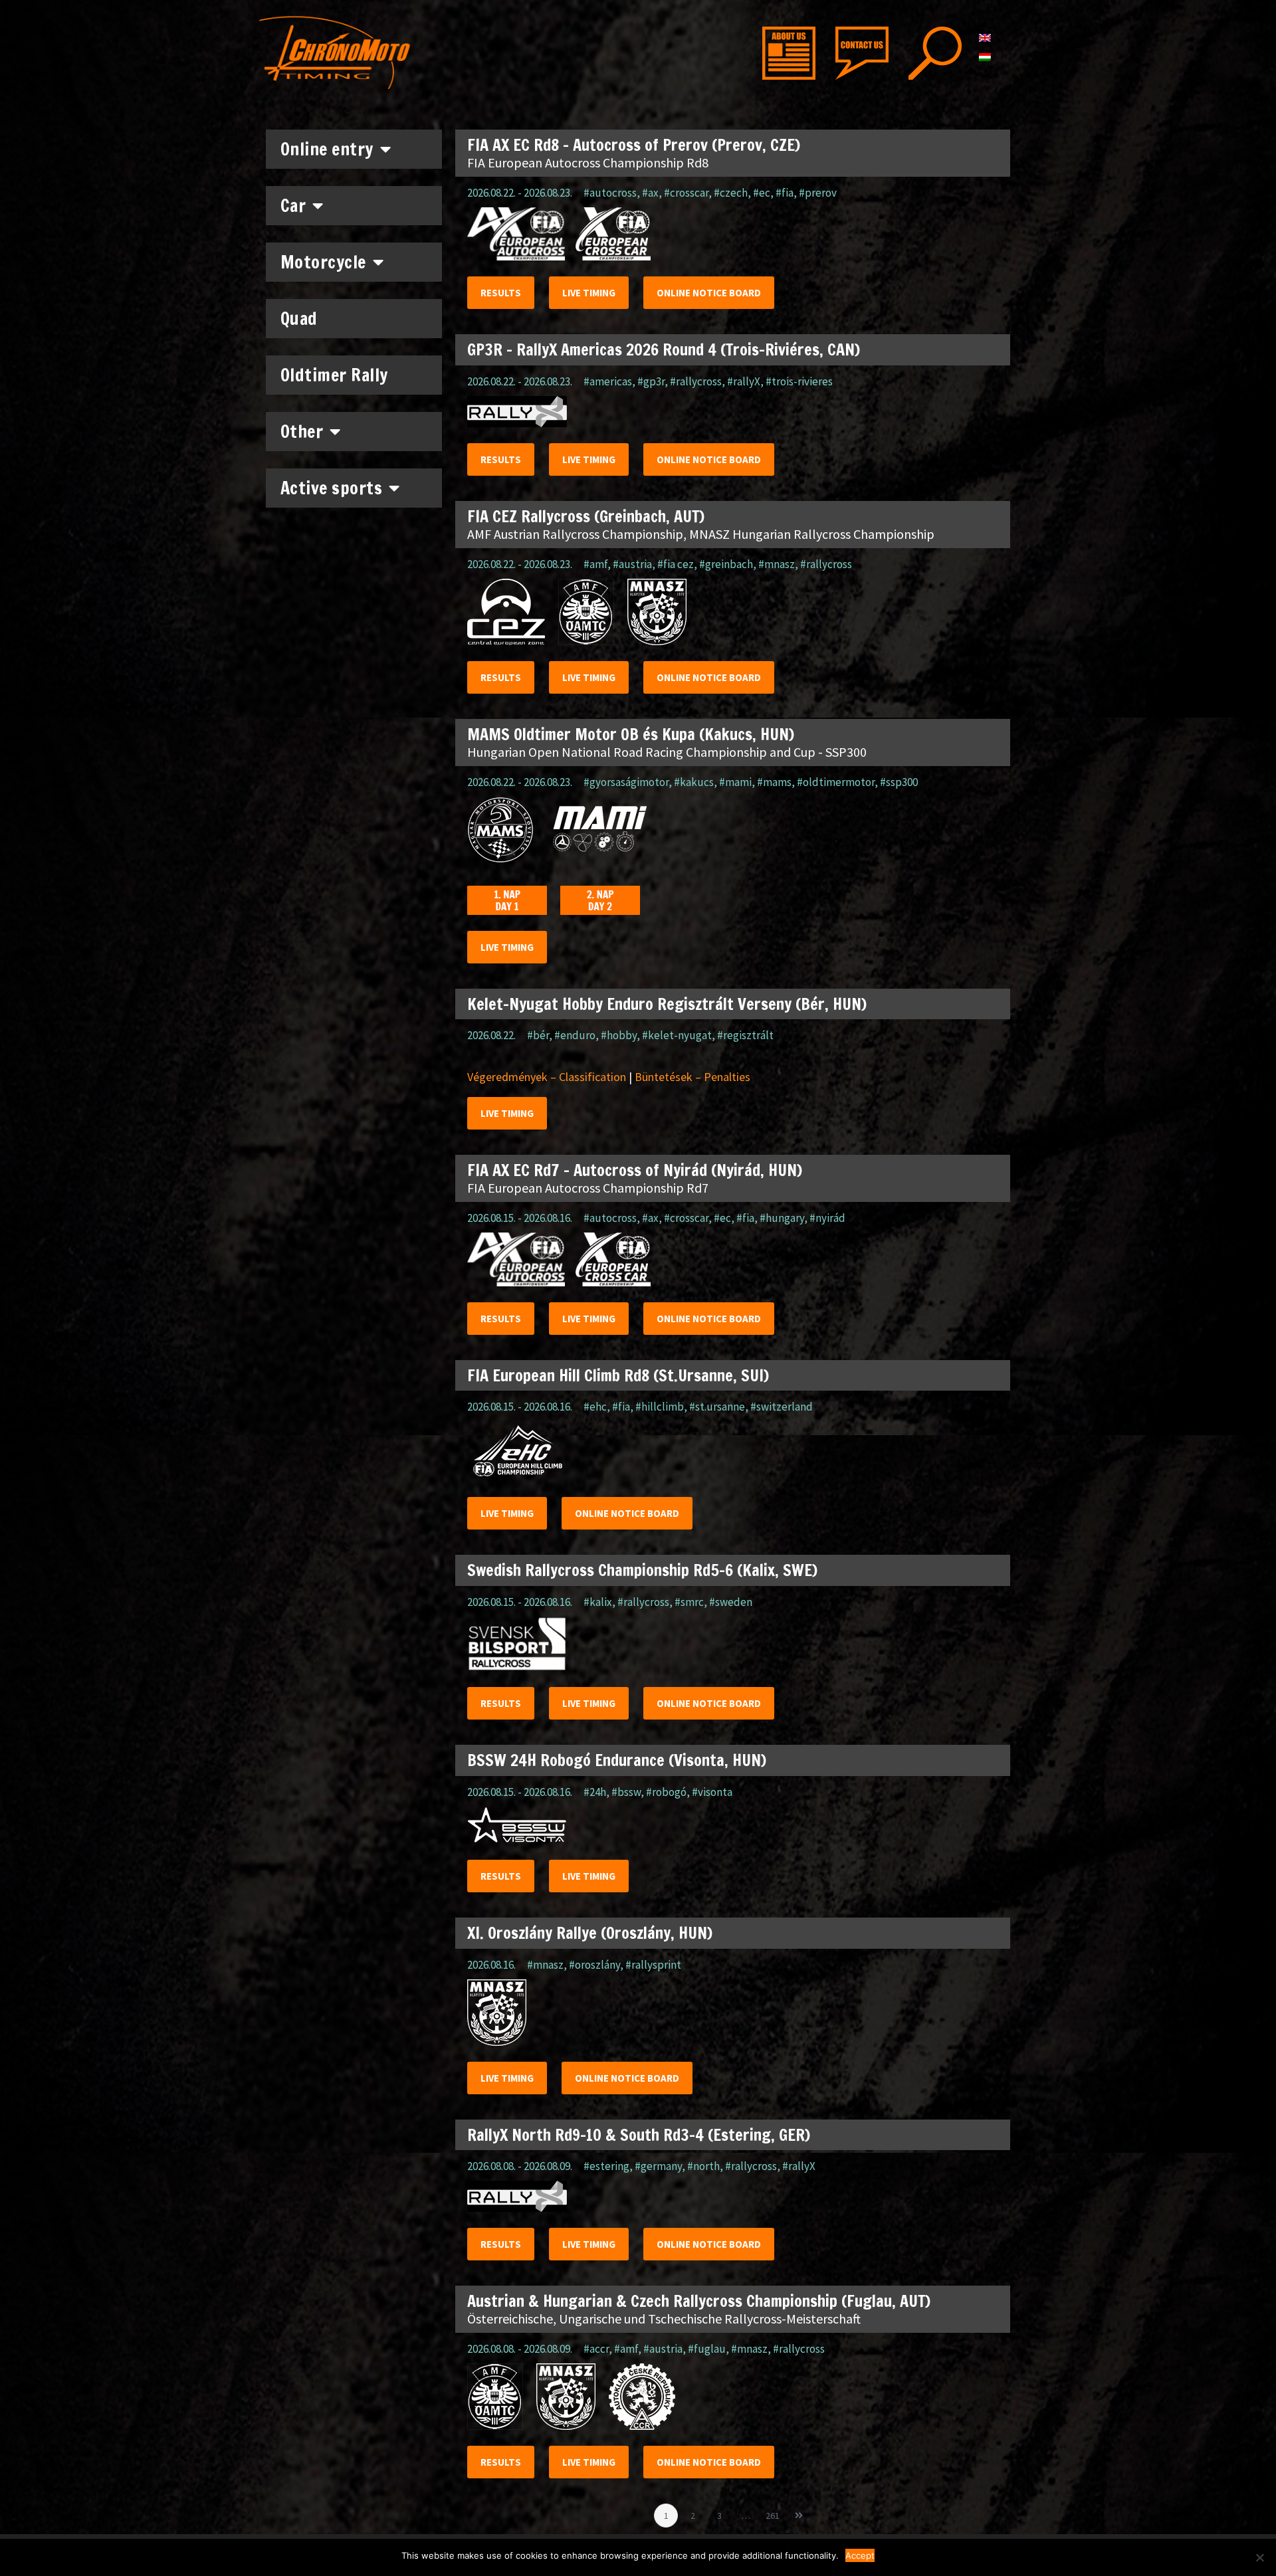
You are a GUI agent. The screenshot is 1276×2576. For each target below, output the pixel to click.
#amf (595, 564)
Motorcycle (323, 262)
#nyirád (827, 1218)
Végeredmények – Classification (547, 1077)
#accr (596, 2349)
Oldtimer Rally (334, 375)
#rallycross (696, 381)
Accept (860, 2555)
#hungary (782, 1218)
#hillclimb (660, 1407)
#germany (658, 2166)
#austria (632, 564)
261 (775, 2513)
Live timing (589, 293)
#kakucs (694, 782)
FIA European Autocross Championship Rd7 (588, 1188)
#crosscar (686, 193)
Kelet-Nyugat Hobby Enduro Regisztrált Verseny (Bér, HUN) (667, 1004)
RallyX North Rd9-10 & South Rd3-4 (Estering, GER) (639, 2135)
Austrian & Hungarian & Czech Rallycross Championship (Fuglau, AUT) (699, 2301)
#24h (595, 1792)
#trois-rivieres (799, 381)
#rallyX (744, 381)
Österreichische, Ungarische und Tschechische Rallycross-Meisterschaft (664, 2319)
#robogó (666, 1792)
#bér (538, 1035)
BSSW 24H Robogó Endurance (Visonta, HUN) (617, 1760)
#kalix (598, 1602)
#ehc (595, 1407)
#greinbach (726, 564)
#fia (785, 193)
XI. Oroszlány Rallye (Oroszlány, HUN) (590, 1933)
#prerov (818, 193)
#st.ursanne (717, 1407)
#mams (774, 782)
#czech (731, 193)
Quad (299, 319)
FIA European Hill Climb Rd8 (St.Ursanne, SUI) (618, 1375)
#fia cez (676, 564)
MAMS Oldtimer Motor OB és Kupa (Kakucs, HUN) (631, 734)
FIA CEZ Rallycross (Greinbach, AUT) (586, 516)
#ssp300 (899, 782)
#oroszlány (594, 1965)
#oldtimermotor (836, 782)
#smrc (689, 1602)
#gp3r (651, 381)
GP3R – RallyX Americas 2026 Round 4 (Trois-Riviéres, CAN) (664, 349)
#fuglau (707, 2349)
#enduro (575, 1035)
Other (302, 432)
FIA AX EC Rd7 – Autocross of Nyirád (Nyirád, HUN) (635, 1170)
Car (293, 206)
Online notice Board (709, 293)
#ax (650, 193)
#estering (606, 2166)
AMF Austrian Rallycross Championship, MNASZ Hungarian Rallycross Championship (701, 534)
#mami (735, 782)
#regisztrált (745, 1035)
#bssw (626, 1792)
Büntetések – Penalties (692, 1077)
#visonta (712, 1792)
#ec (762, 193)
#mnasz (777, 564)
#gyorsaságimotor (626, 782)
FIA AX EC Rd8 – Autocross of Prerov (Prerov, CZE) (634, 145)
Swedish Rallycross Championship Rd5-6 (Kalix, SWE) (642, 1570)
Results (501, 293)
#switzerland (782, 1407)
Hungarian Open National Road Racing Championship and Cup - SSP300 (667, 752)
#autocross (610, 193)
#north (703, 2166)
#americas (608, 381)
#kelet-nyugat (677, 1035)
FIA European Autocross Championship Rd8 (588, 162)
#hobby (619, 1035)
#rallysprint (653, 1965)
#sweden (731, 1602)
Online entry (327, 149)
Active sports (332, 488)
